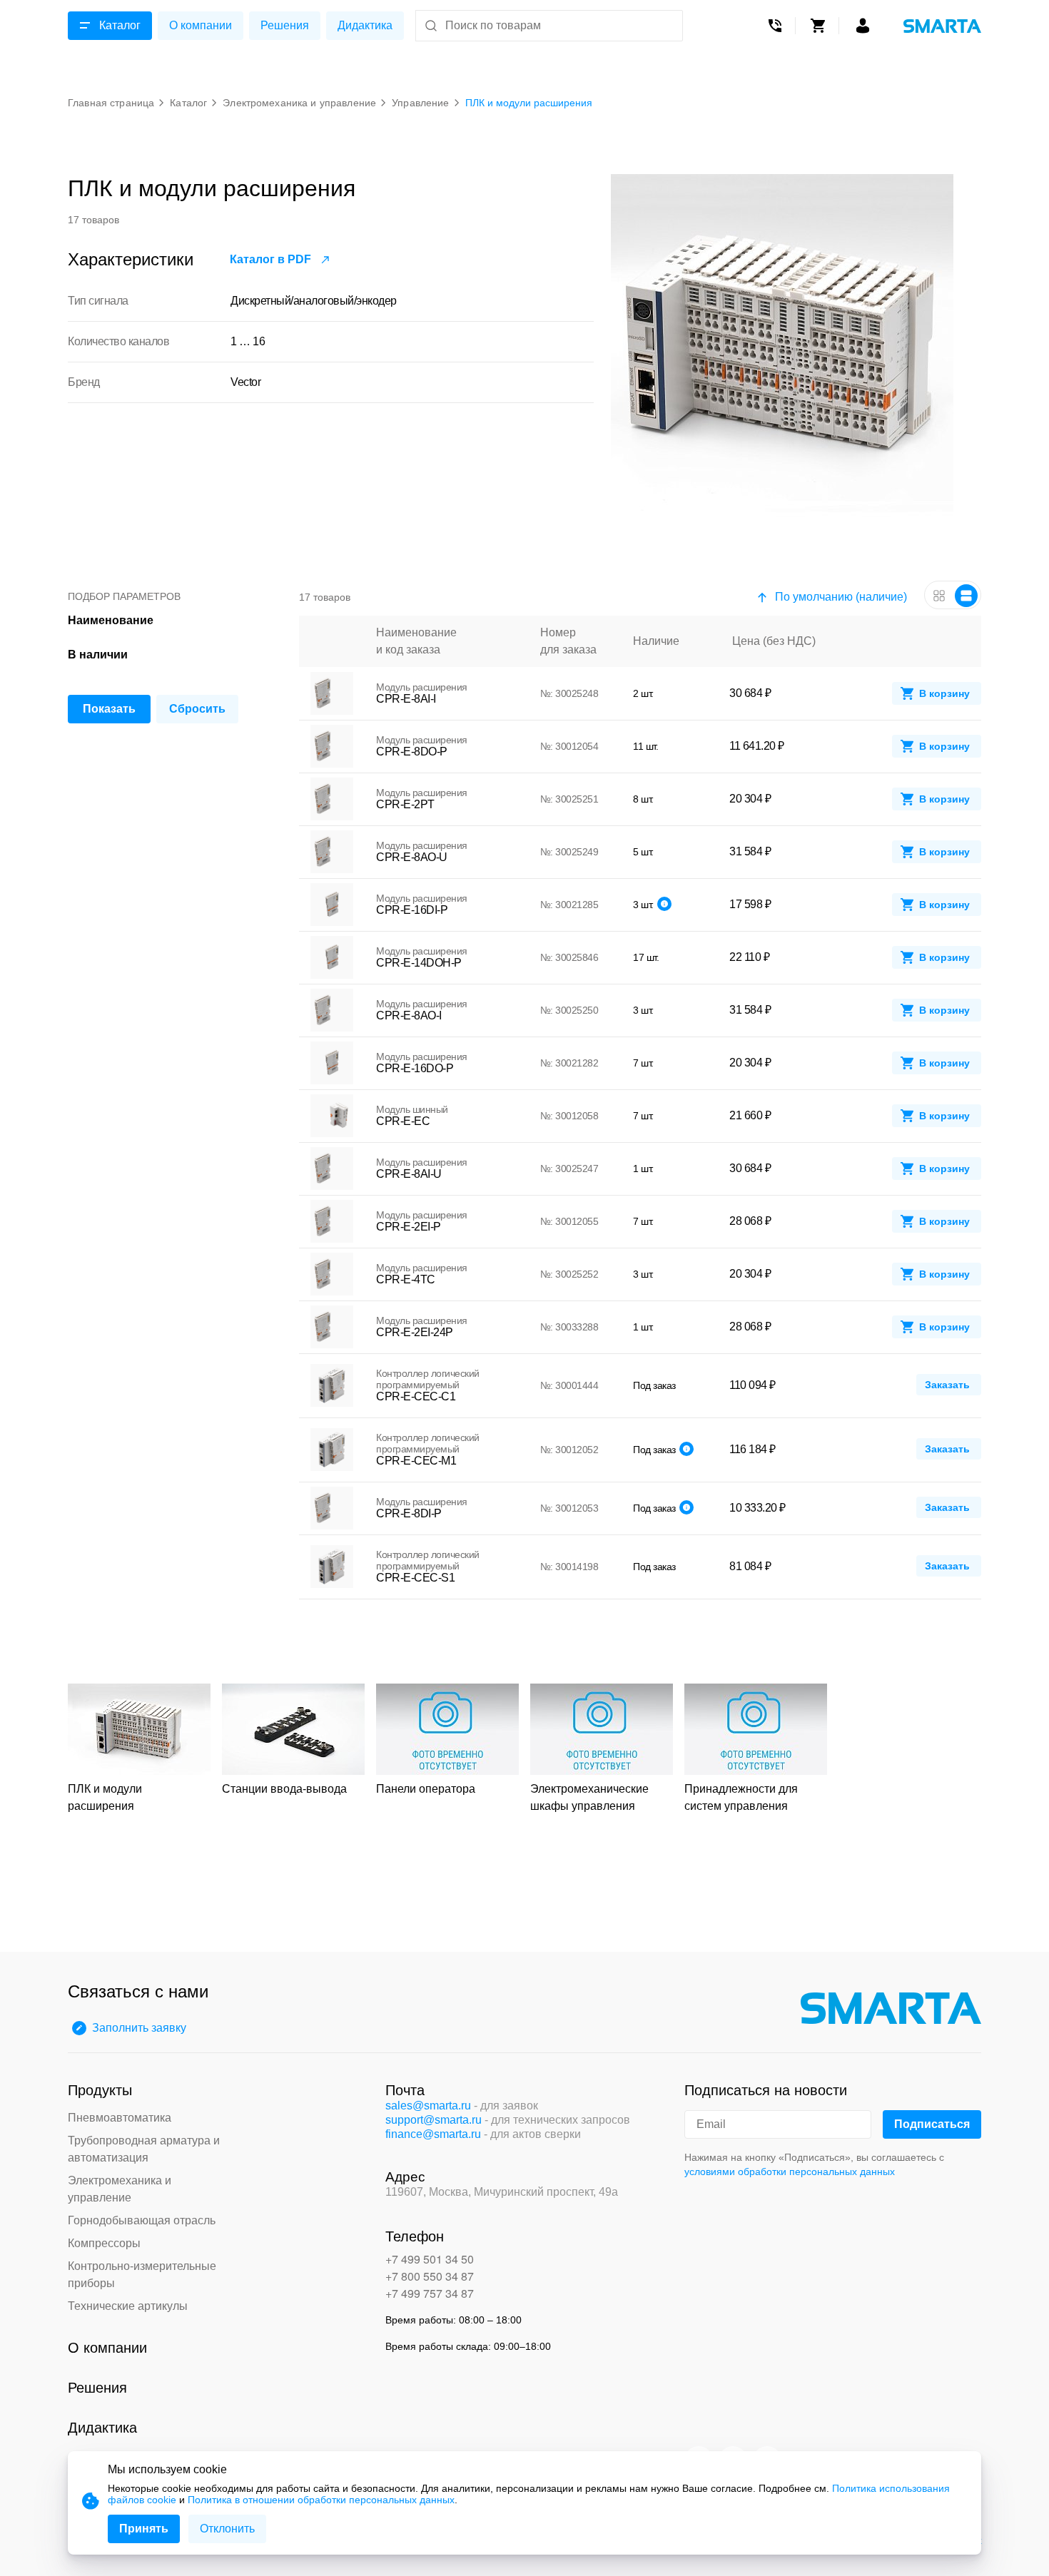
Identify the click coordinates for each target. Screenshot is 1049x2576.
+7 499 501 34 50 (430, 2259)
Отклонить (227, 2529)
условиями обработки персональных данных (790, 2172)
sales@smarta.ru (428, 2106)
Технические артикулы (128, 2306)
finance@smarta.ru (433, 2134)
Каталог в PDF (270, 259)
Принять (144, 2529)
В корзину (944, 693)
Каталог (120, 25)
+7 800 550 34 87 (430, 2276)
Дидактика (365, 25)
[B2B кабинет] (863, 26)
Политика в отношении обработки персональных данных (321, 2500)
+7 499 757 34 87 (430, 2293)
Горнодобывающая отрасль (142, 2220)
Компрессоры (104, 2243)
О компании (201, 25)
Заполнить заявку (139, 2028)
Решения (285, 25)
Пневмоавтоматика (120, 2118)
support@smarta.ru (434, 2120)
